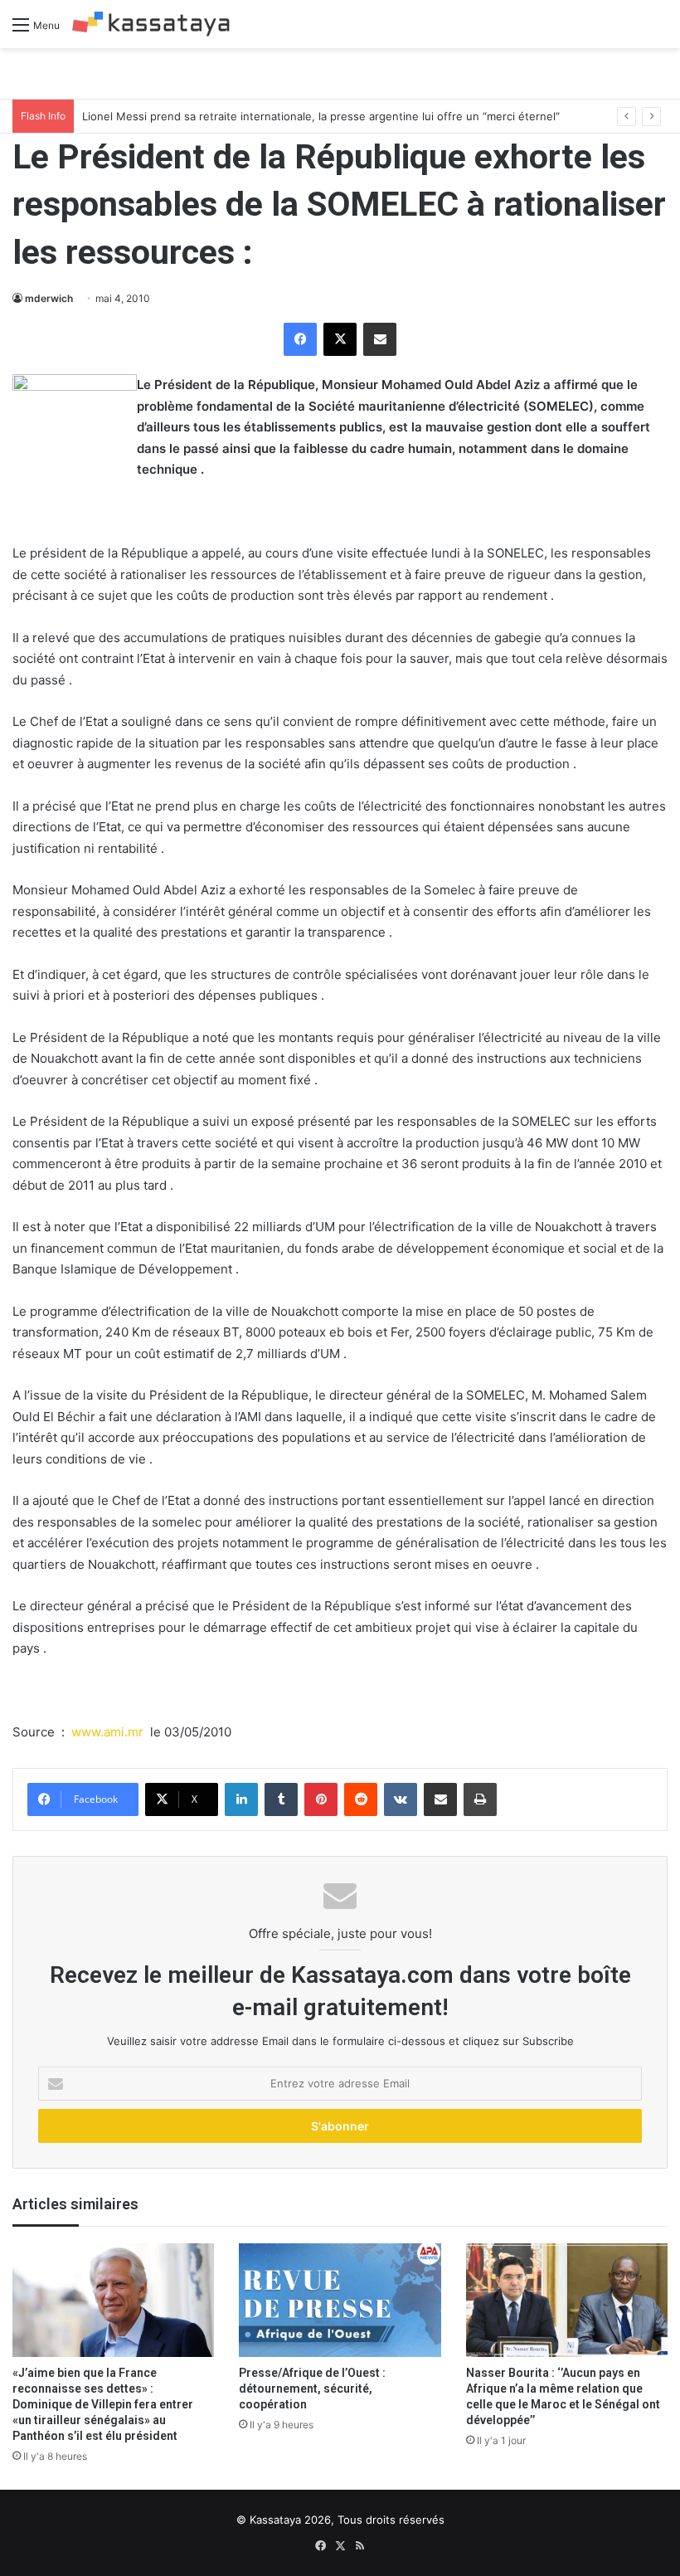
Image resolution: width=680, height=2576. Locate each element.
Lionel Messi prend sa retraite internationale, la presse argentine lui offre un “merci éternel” (321, 116)
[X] (340, 339)
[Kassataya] (151, 24)
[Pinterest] (321, 1799)
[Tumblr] (281, 1799)
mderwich (49, 298)
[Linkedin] (241, 1799)
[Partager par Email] (380, 339)
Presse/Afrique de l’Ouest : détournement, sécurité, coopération (312, 2389)
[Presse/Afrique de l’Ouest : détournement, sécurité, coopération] (340, 2300)
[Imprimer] (480, 1799)
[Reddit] (361, 1799)
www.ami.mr (107, 1732)
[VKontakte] (401, 1799)
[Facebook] (300, 339)
